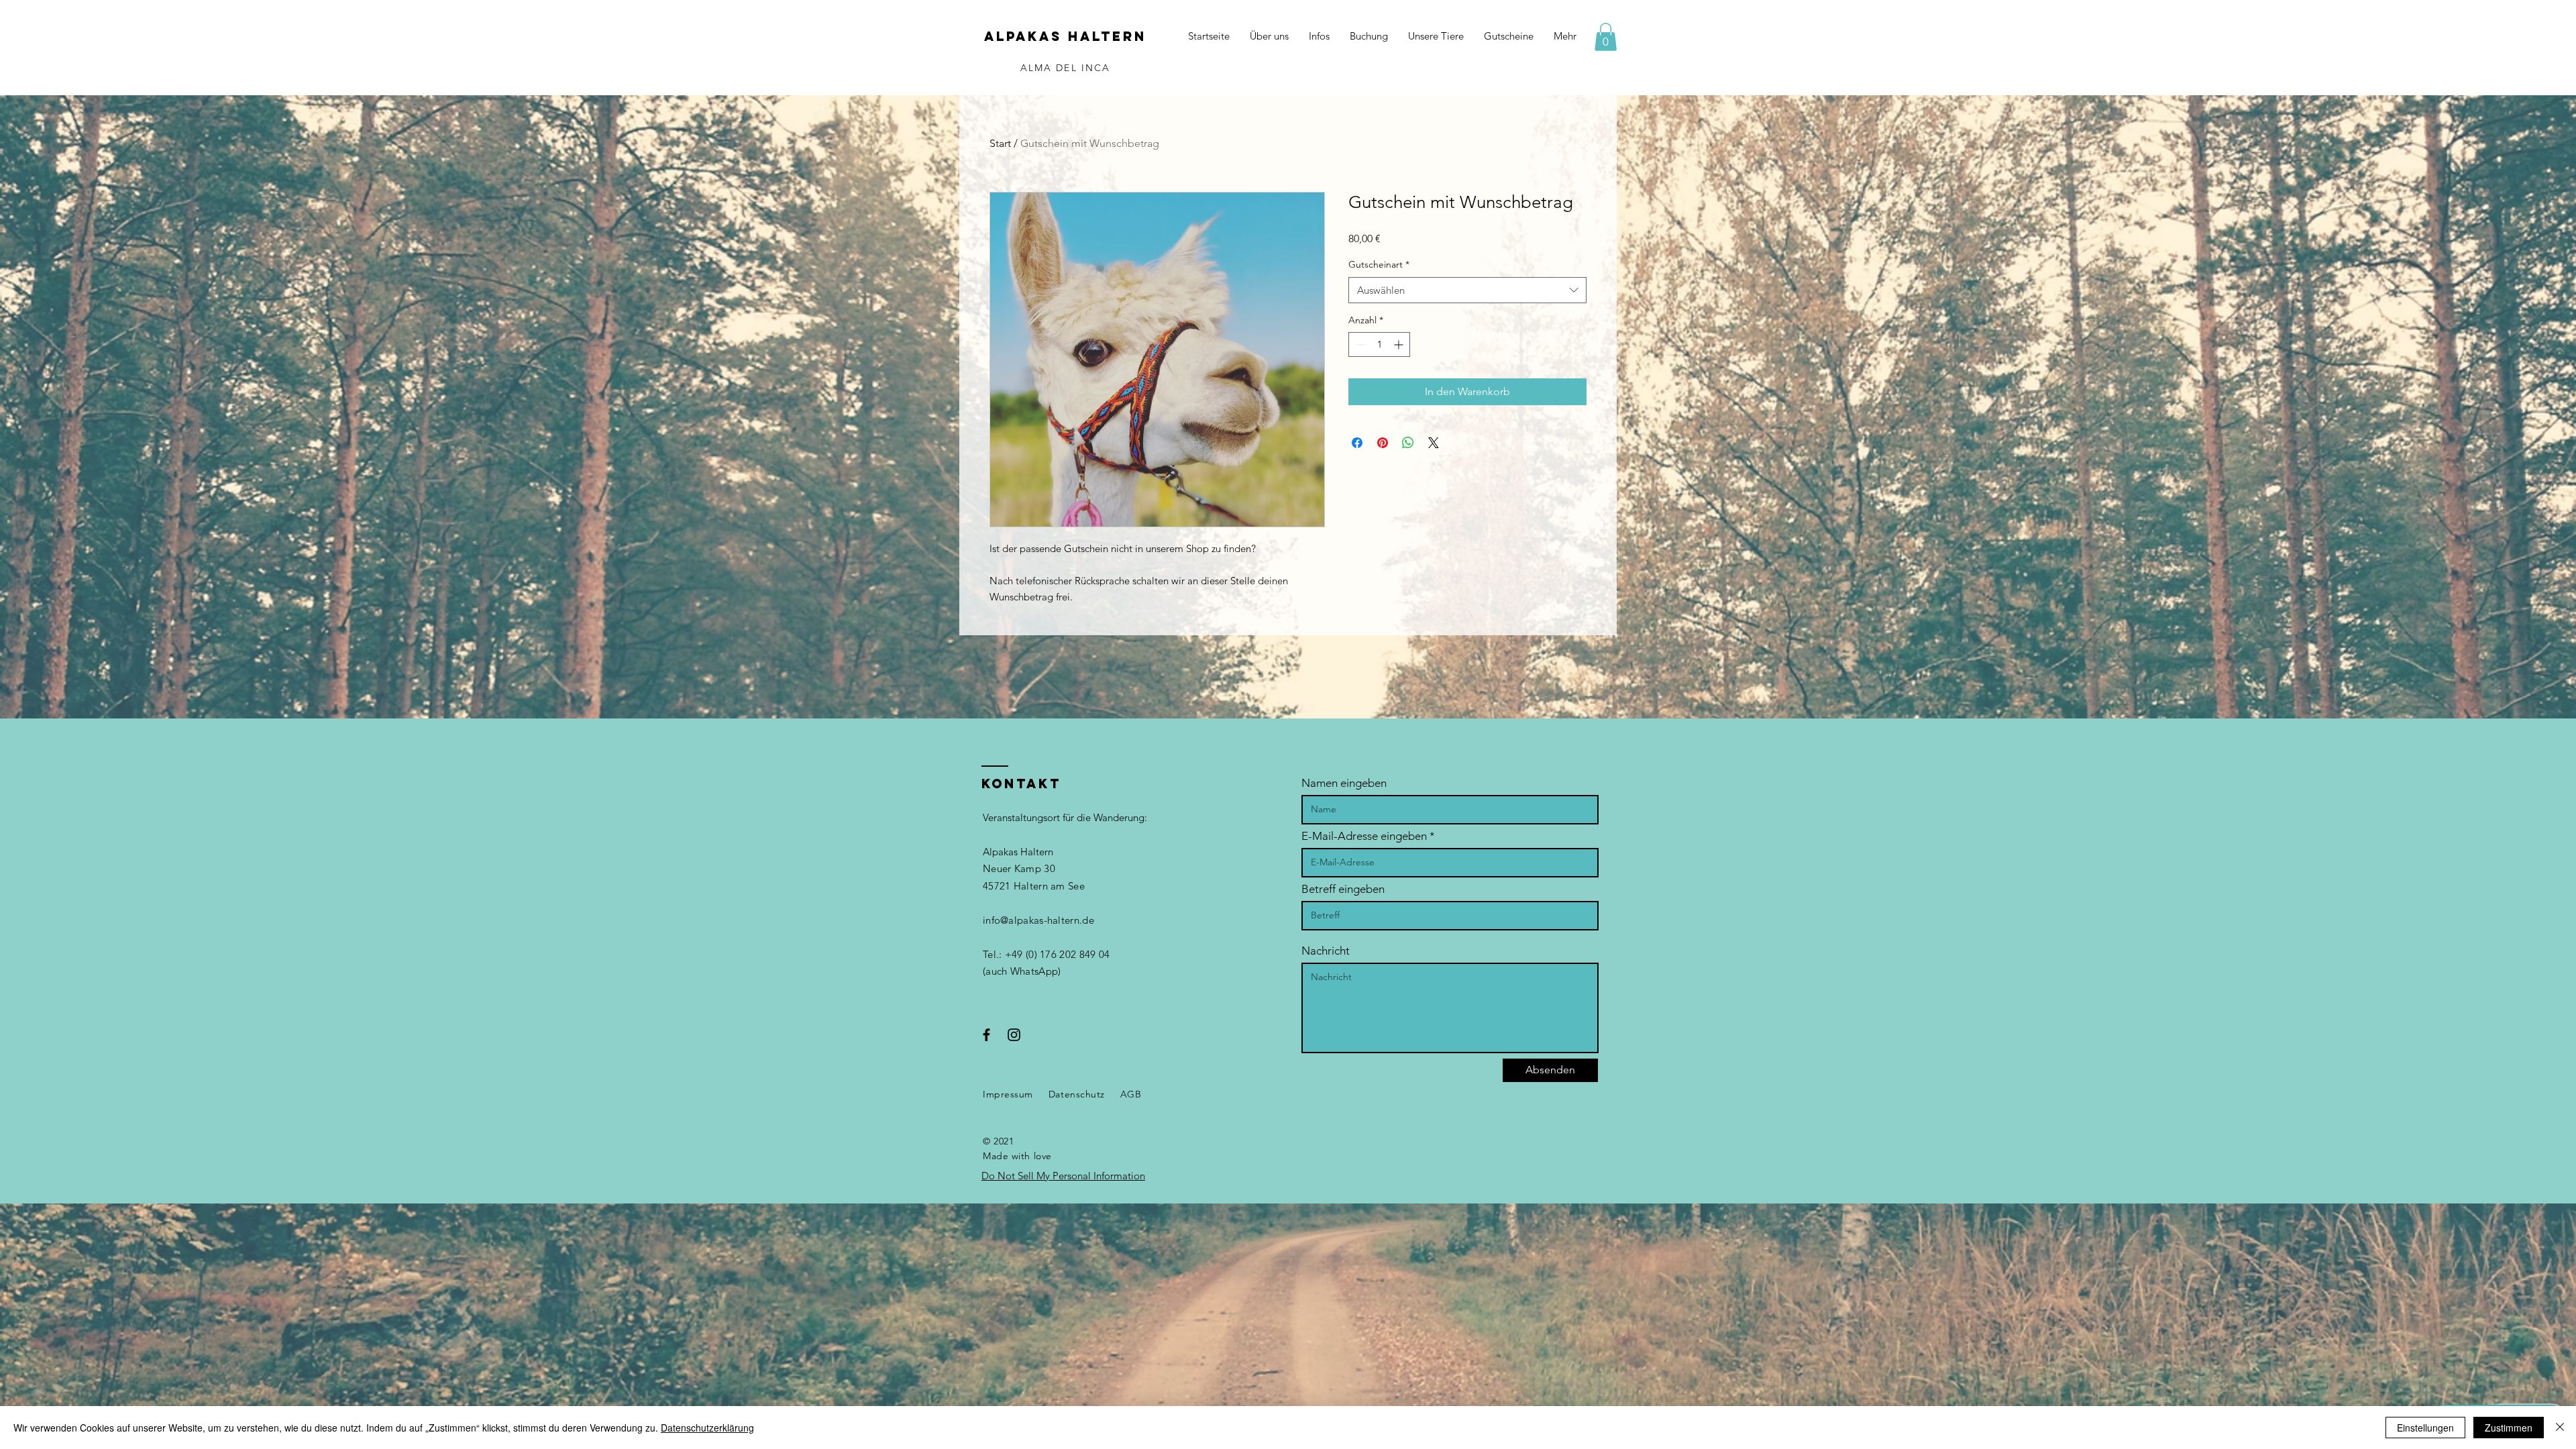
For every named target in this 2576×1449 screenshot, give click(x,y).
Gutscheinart (1379, 264)
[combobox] (1467, 290)
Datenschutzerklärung (707, 1428)
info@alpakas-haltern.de (1038, 920)
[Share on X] (1434, 443)
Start (1000, 143)
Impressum (1008, 1094)
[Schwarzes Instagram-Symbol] (1014, 1035)
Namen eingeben (1344, 783)
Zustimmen (2509, 1428)
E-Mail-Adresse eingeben (1364, 836)
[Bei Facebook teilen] (1357, 443)
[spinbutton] (1379, 344)
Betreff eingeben (1343, 889)
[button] (1606, 37)
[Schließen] (2560, 1428)
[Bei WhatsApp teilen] (1408, 443)
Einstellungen (2425, 1428)
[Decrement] (1359, 344)
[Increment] (1400, 344)
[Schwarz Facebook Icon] (986, 1035)
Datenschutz (1077, 1094)
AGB (1131, 1094)
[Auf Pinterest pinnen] (1383, 443)
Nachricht (1326, 951)
